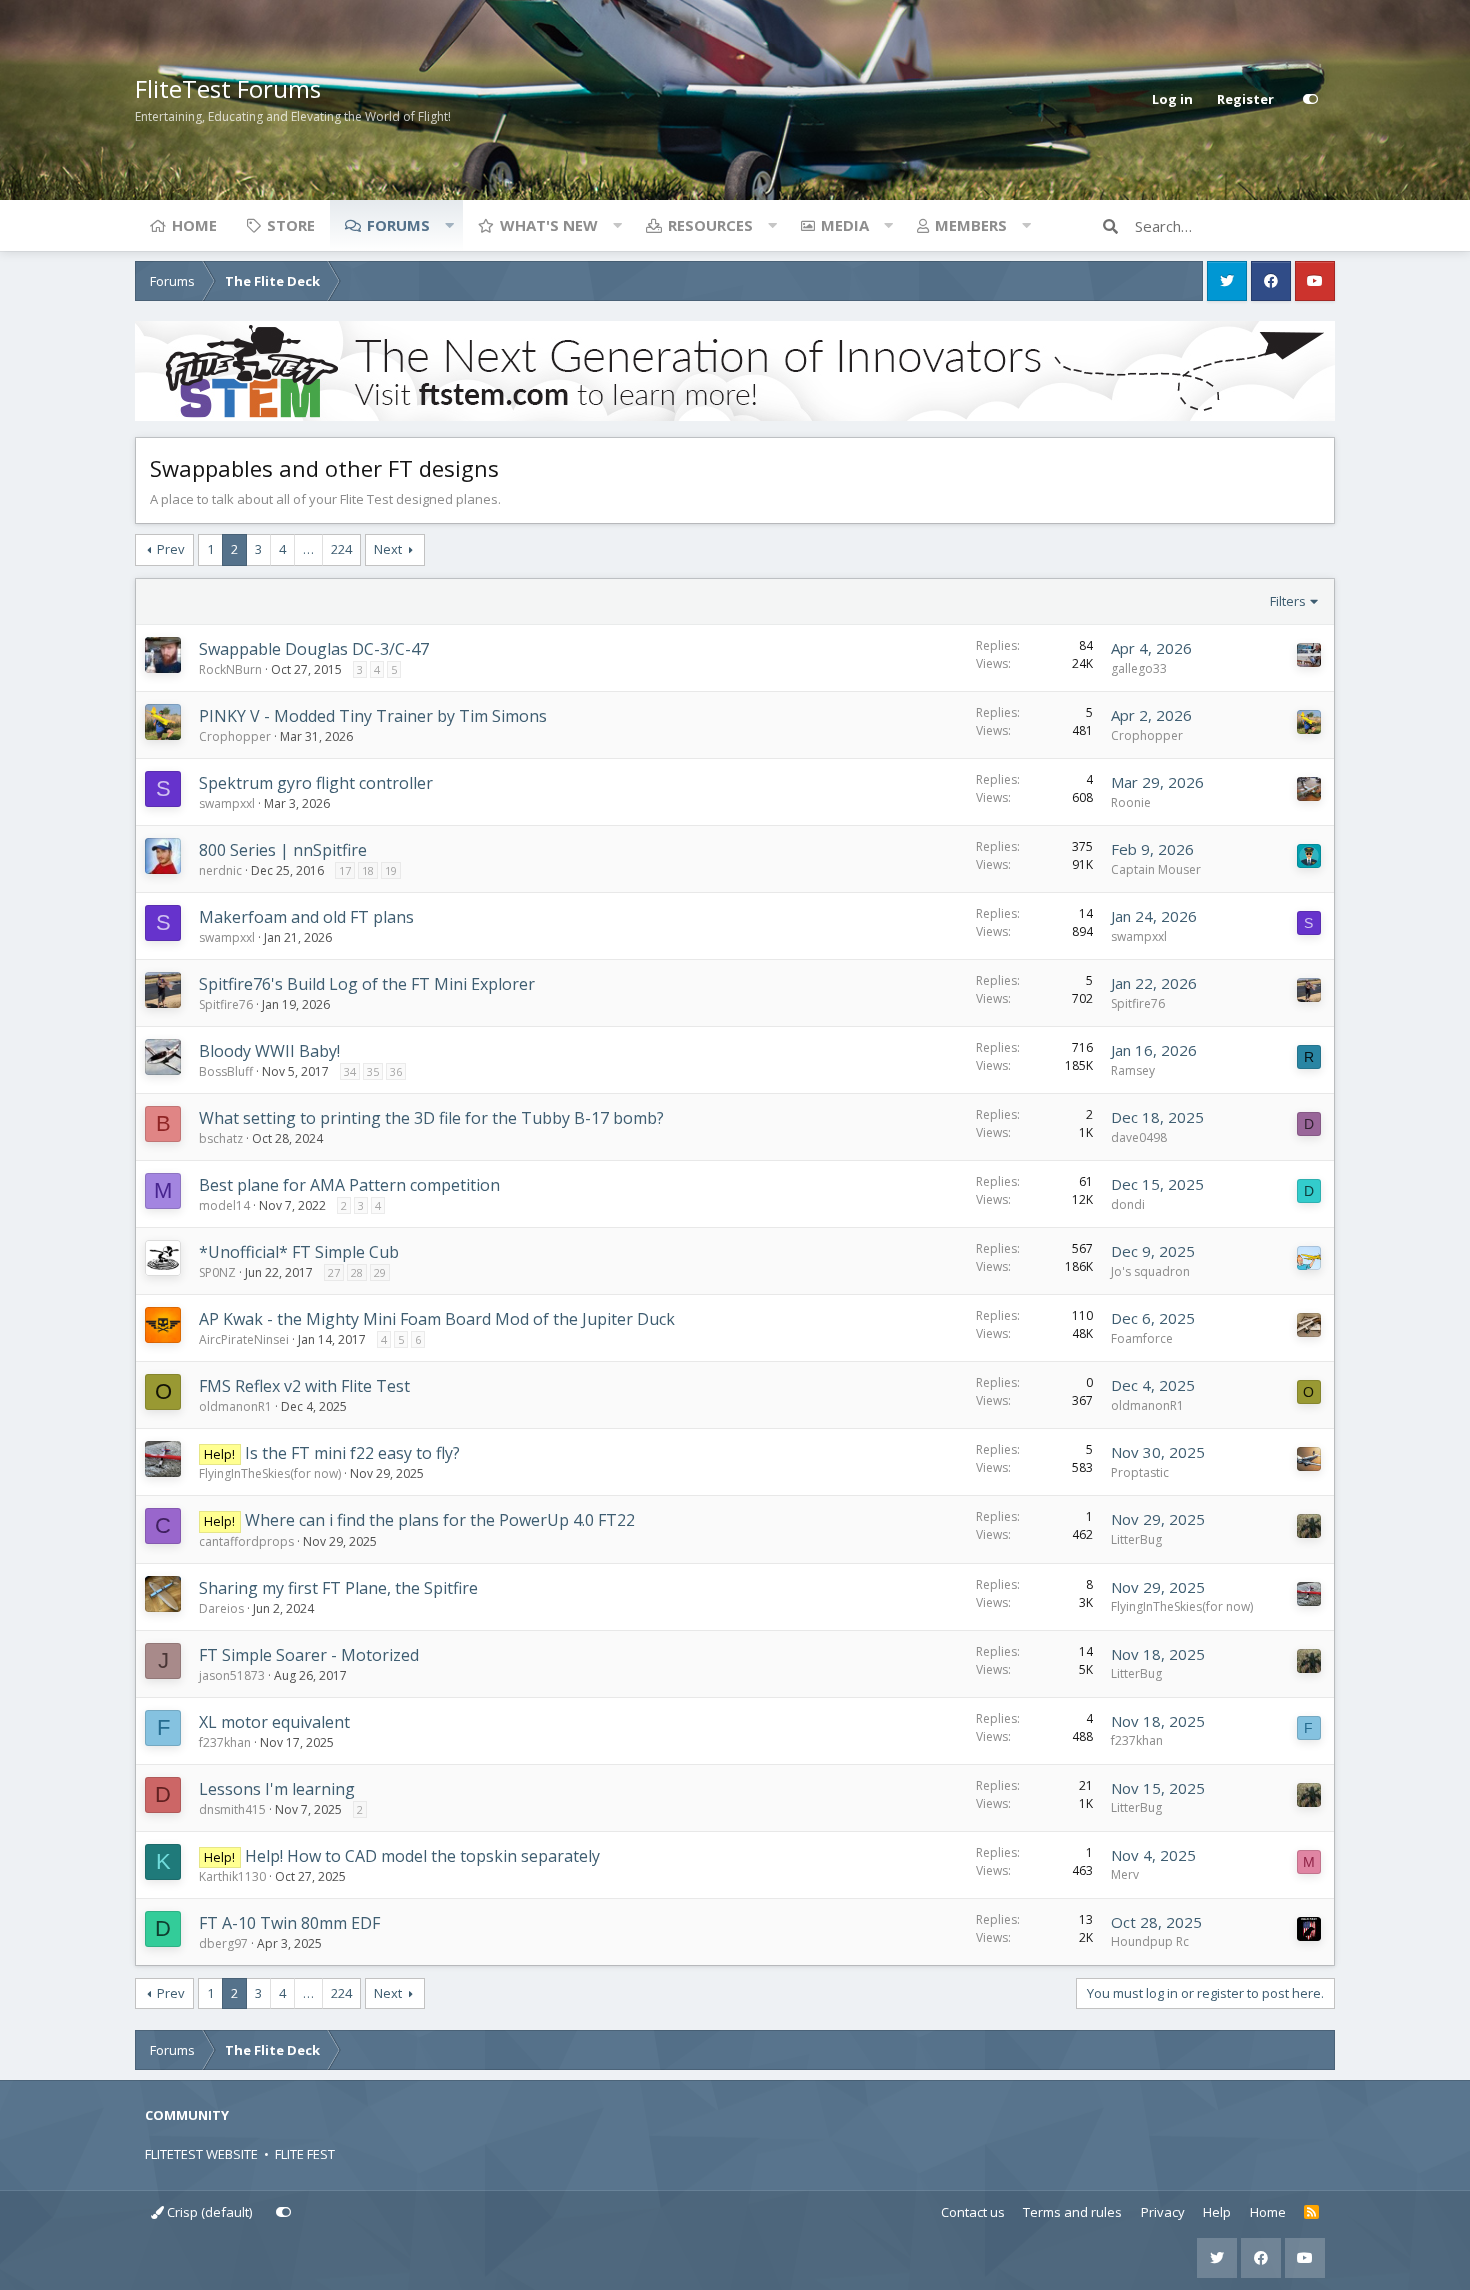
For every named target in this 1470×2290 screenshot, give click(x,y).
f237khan (225, 1742)
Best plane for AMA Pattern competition (349, 1185)
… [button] (308, 549)
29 (380, 1272)
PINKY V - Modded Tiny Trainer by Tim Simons (373, 716)
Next (388, 549)
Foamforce (1142, 1338)
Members (971, 225)
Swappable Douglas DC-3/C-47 (314, 649)
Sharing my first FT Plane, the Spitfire (338, 1588)
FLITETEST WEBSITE (201, 2154)
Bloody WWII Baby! (269, 1051)
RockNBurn (230, 669)
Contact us (973, 2212)
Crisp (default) (208, 2212)
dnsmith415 (232, 1809)
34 (350, 1071)
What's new (549, 225)
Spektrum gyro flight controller (316, 783)
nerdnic (220, 870)
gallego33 (1139, 668)
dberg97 (223, 1943)
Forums (398, 225)
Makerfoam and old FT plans (306, 917)
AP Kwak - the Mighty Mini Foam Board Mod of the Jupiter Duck (437, 1319)
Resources (710, 225)
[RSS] (1311, 2213)
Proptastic (1140, 1472)
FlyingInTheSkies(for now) (270, 1473)
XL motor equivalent (274, 1722)
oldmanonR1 (235, 1406)
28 (357, 1272)
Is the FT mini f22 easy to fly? (352, 1453)
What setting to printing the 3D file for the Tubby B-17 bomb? (431, 1118)
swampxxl (227, 803)
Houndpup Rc (1150, 1941)
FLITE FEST (305, 2154)
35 (373, 1071)
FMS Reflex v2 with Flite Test (304, 1386)
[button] (449, 225)
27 (334, 1272)
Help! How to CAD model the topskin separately (422, 1856)
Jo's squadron (1150, 1271)
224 (341, 549)
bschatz (221, 1138)
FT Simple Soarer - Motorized (309, 1655)
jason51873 (232, 1675)
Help (1217, 2212)
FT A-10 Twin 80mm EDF (289, 1923)
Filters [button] (1288, 601)
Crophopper (235, 736)
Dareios (221, 1608)
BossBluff (226, 1071)
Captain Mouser (1156, 869)
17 (345, 870)
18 (368, 870)
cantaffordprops (246, 1541)
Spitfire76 (226, 1004)
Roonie (1131, 802)
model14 (224, 1205)
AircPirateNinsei (244, 1339)
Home (194, 225)
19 (391, 870)
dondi (1128, 1204)
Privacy (1163, 2212)
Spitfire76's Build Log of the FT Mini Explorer (367, 984)
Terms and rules (1072, 2212)
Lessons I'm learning (277, 1789)
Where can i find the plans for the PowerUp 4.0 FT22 (440, 1520)
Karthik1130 (232, 1876)
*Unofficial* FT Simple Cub (299, 1252)
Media (845, 225)
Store (291, 225)
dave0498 (1139, 1137)
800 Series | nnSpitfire (283, 850)
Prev (171, 549)
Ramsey (1133, 1070)
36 (396, 1071)
